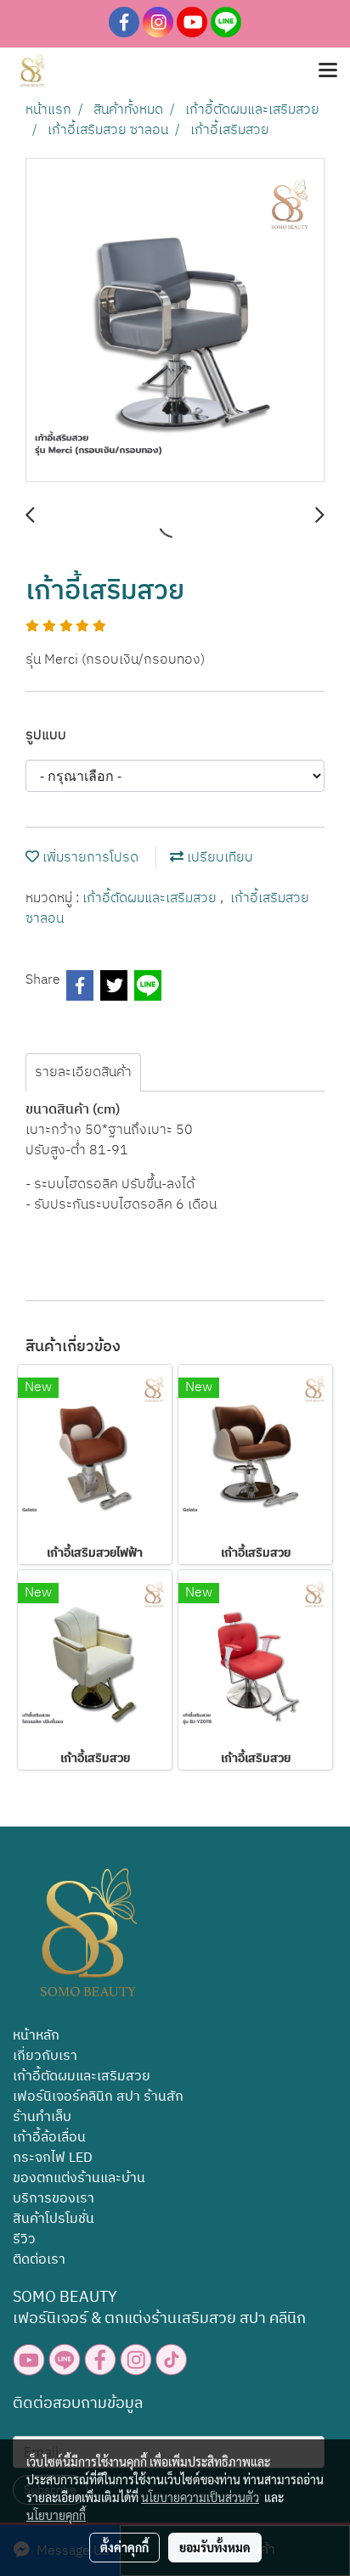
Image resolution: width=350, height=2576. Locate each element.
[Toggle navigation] (328, 71)
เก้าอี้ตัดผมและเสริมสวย (151, 898)
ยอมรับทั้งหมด (215, 2547)
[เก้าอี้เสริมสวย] (175, 321)
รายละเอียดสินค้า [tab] (83, 1072)
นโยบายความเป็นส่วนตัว (200, 2497)
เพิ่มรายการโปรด (89, 858)
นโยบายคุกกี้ (56, 2515)
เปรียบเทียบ (218, 858)
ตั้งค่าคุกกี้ (124, 2547)
